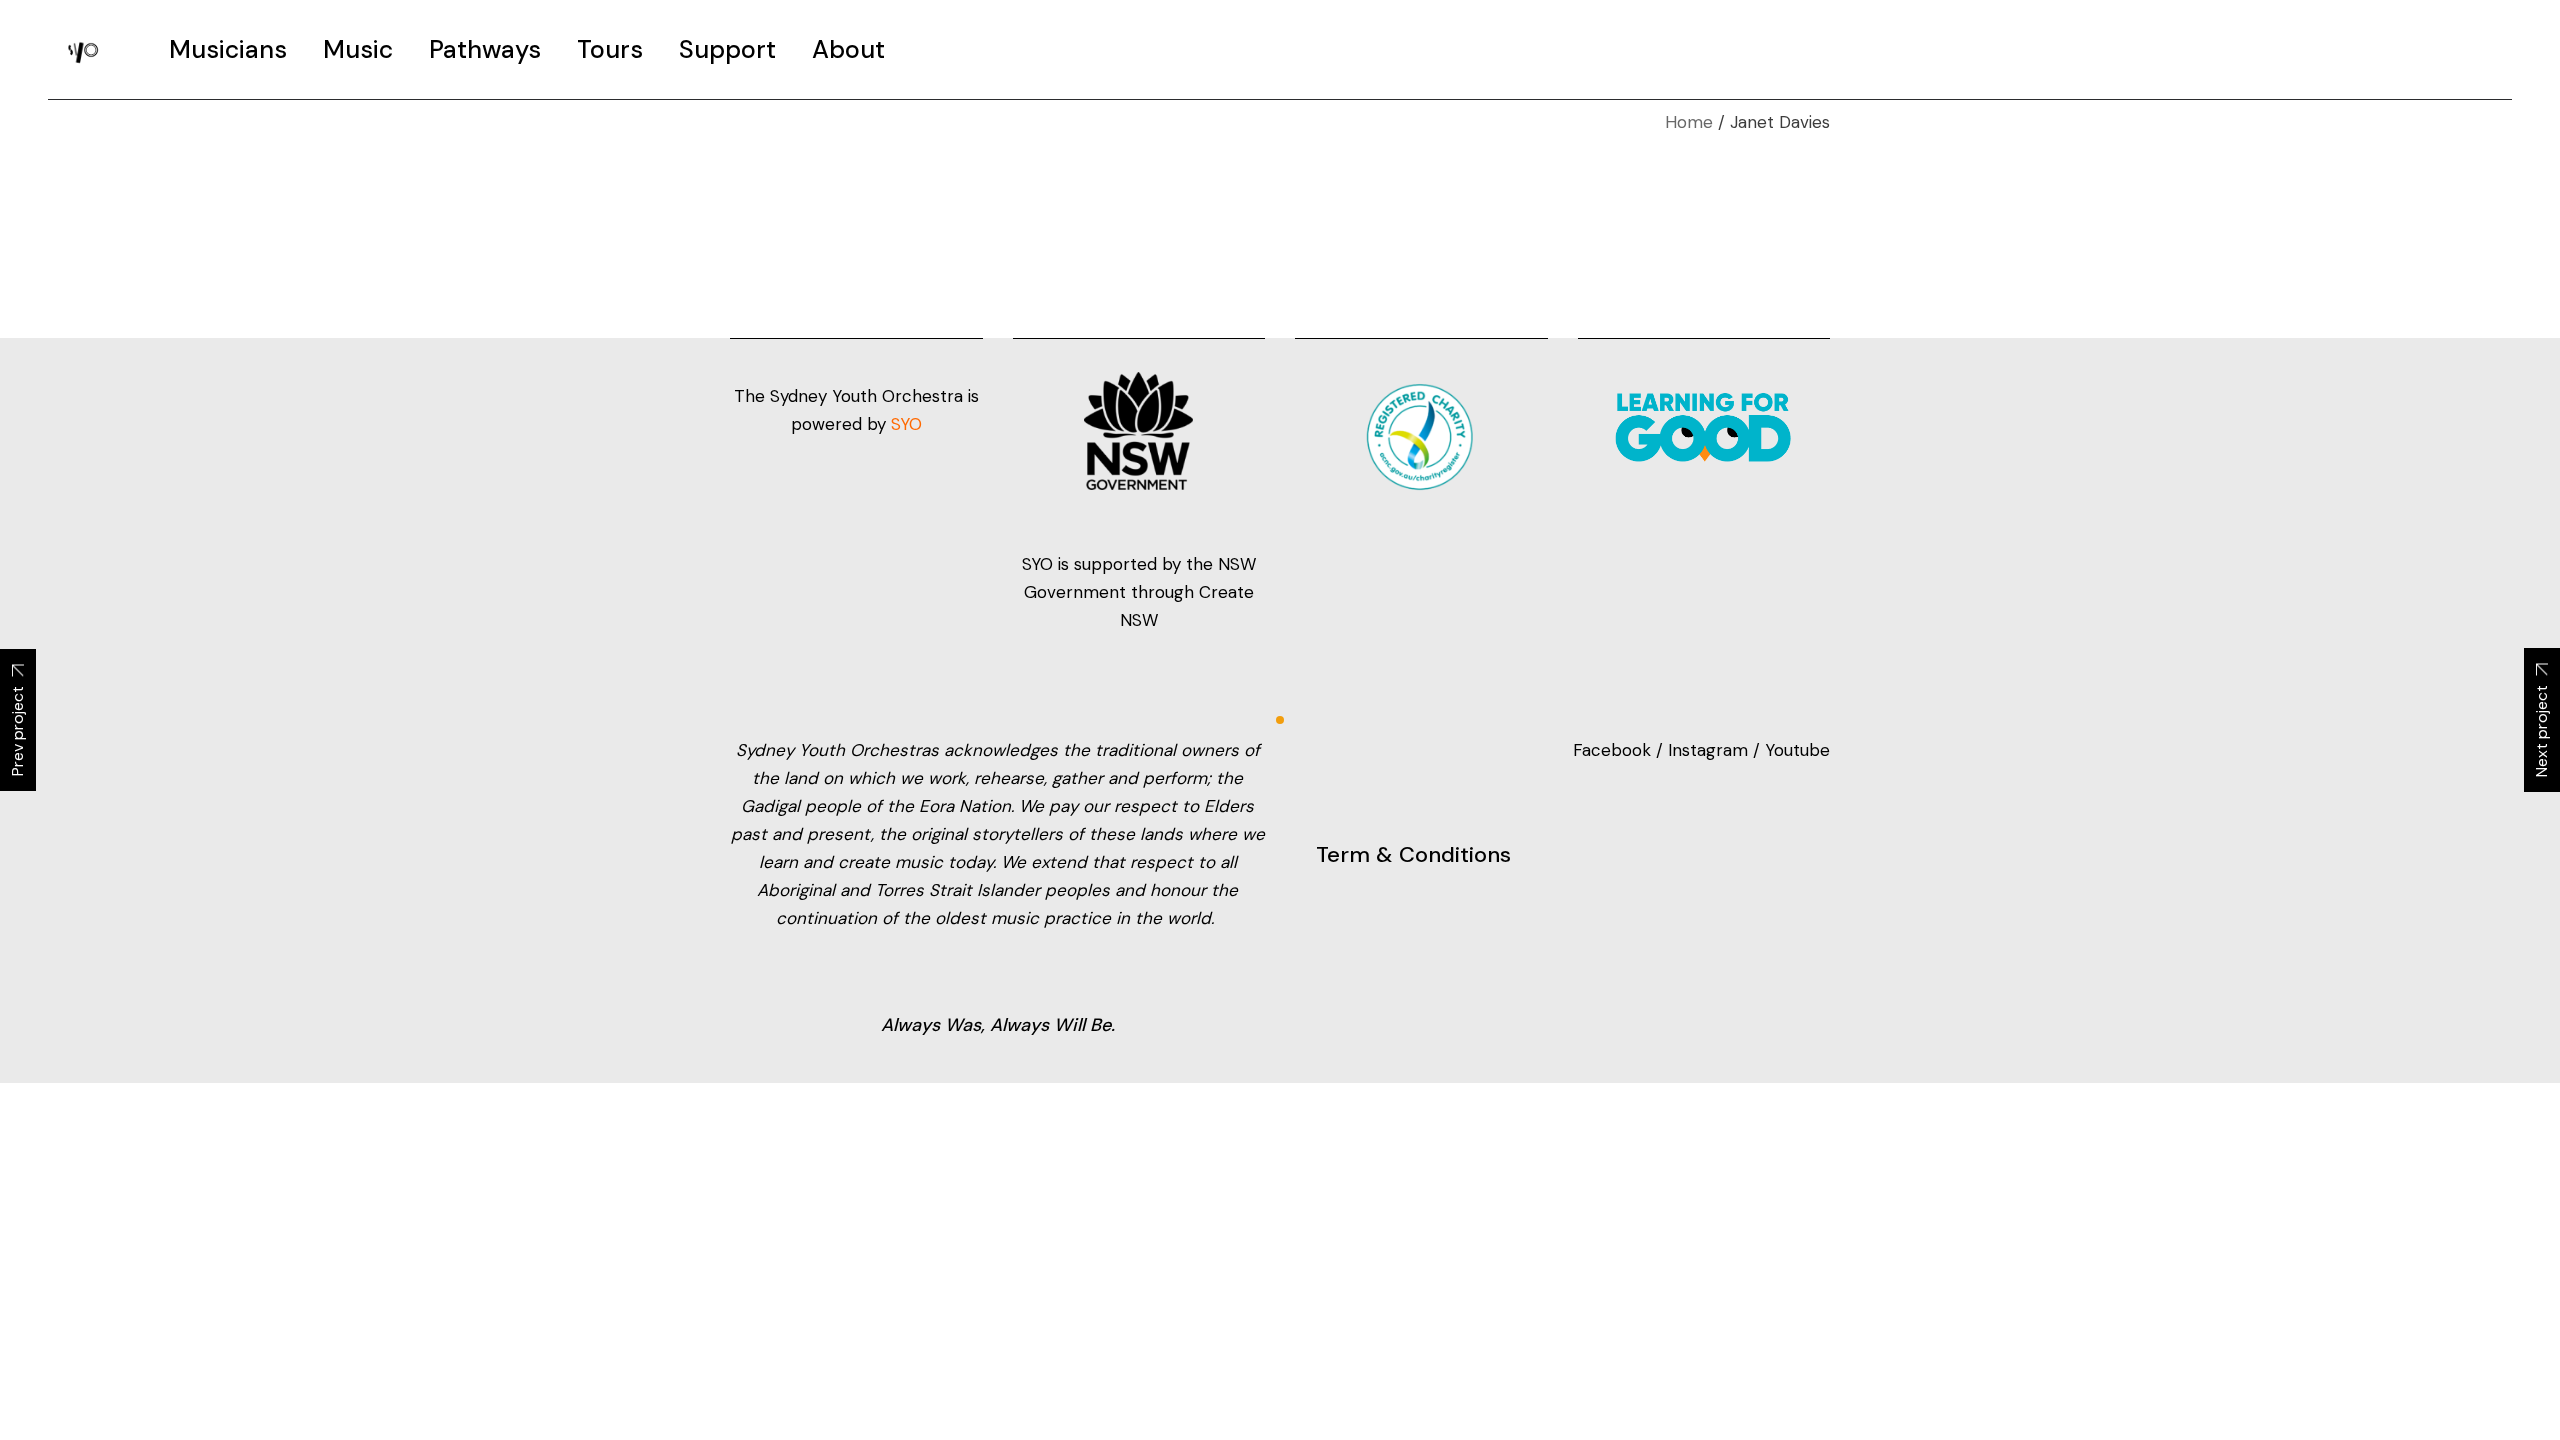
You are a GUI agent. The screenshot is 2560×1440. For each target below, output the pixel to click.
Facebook (1614, 750)
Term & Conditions (1413, 854)
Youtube (1797, 750)
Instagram (1708, 750)
